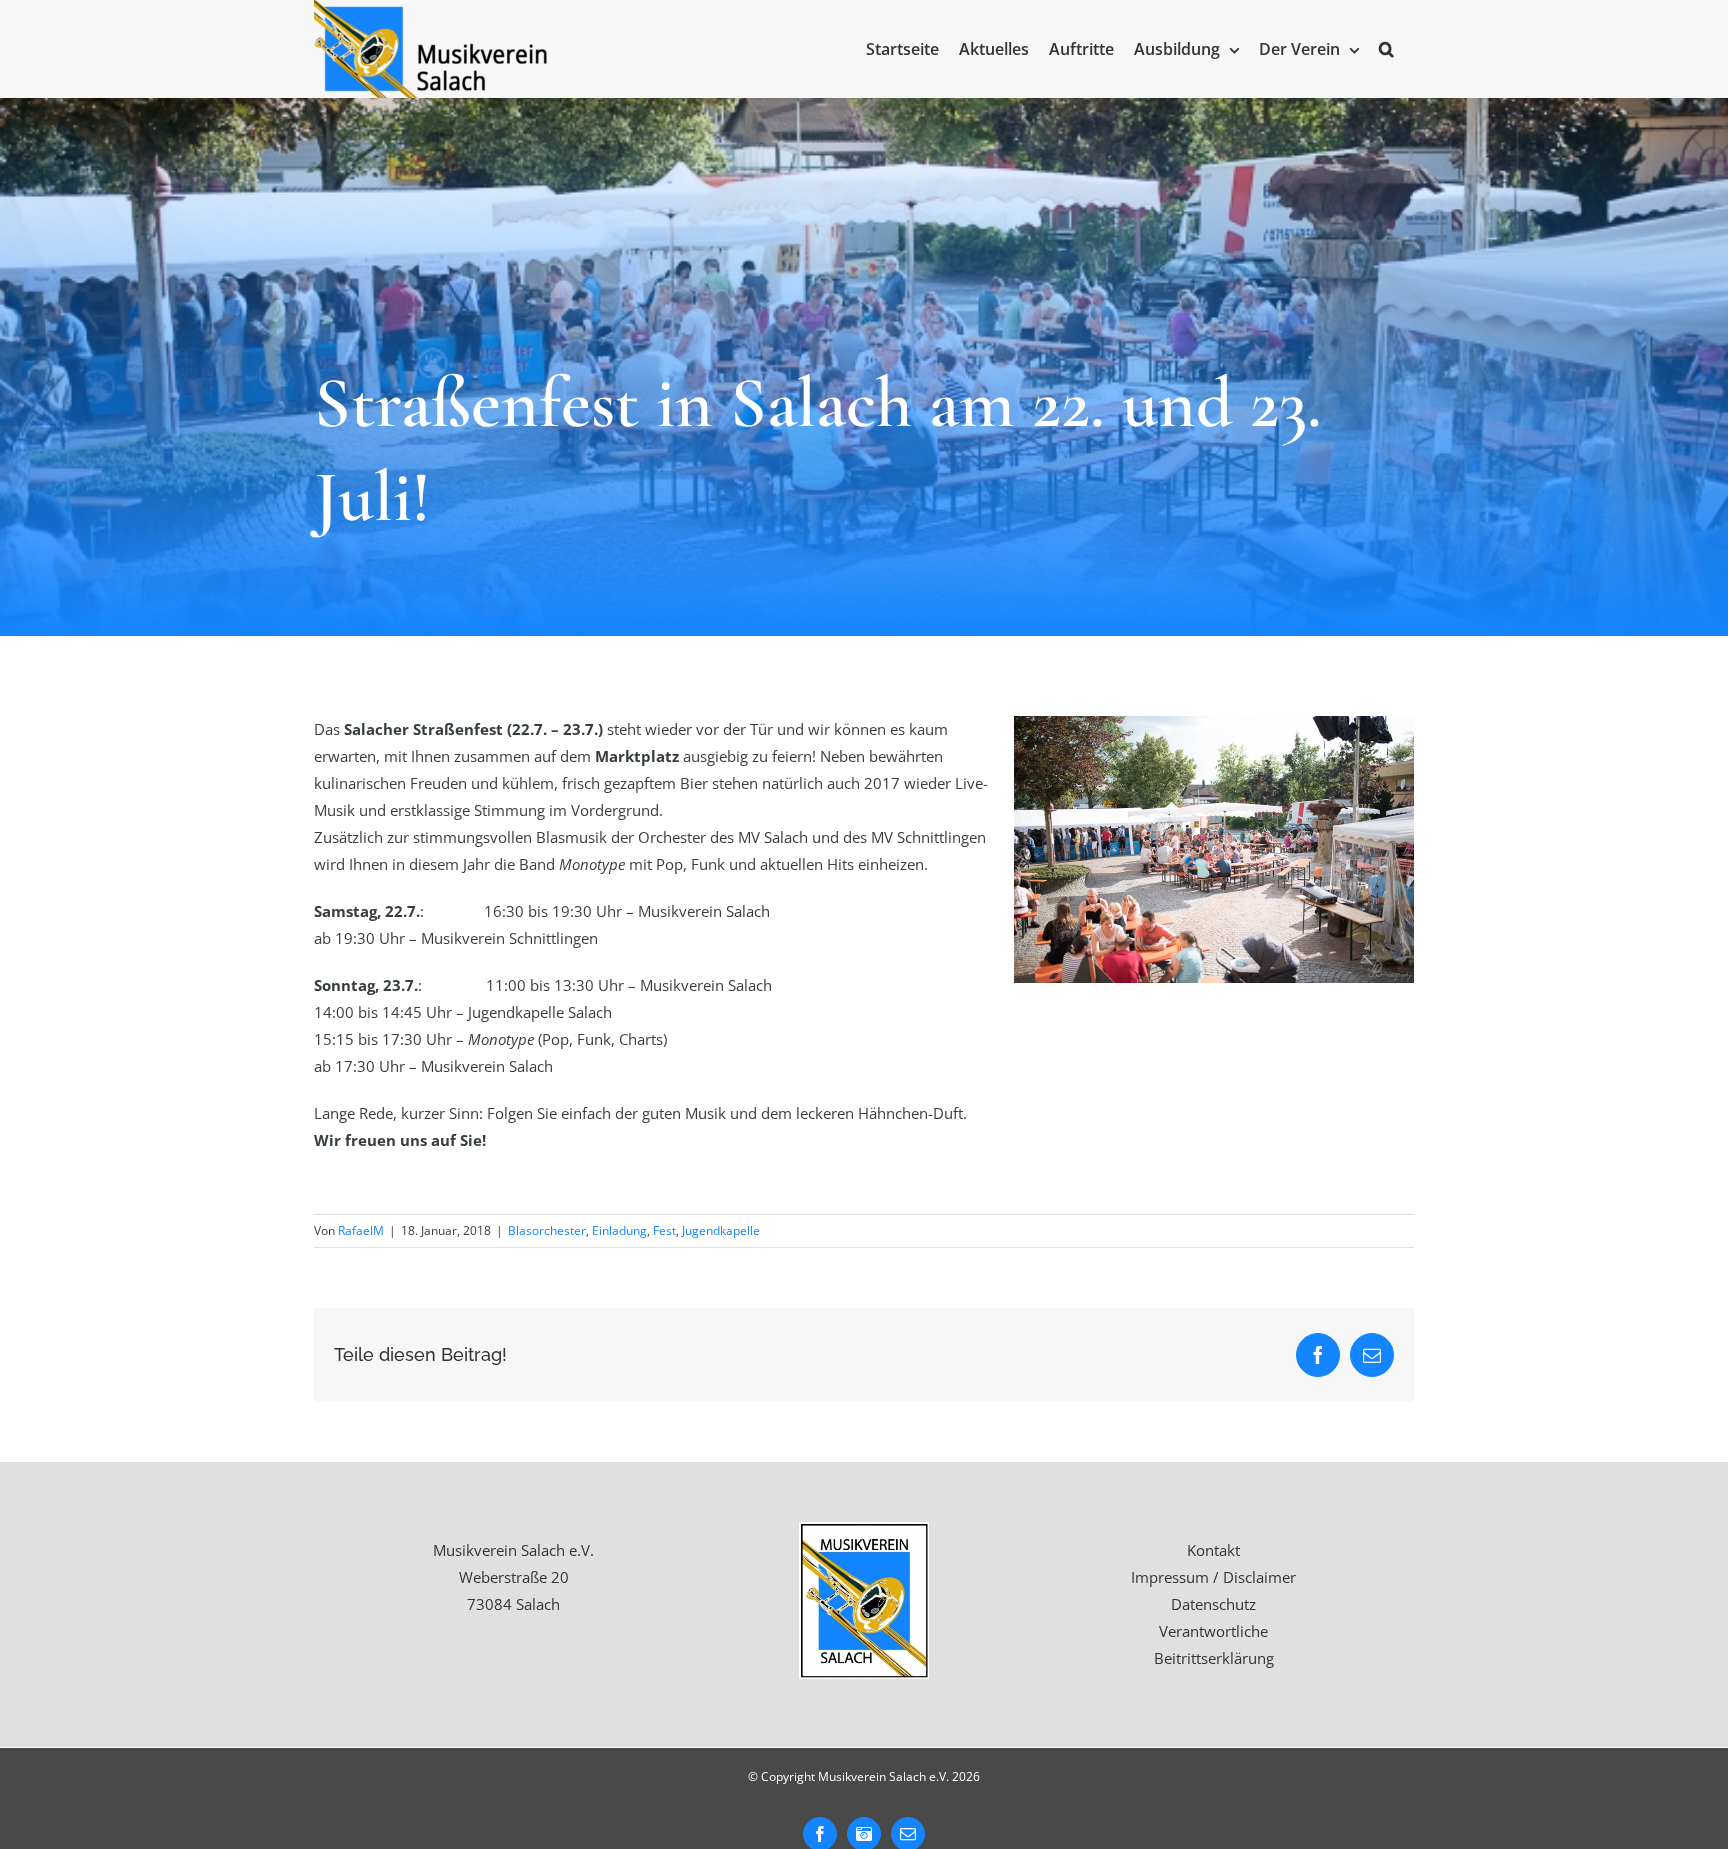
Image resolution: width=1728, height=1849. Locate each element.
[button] (1386, 49)
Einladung (619, 1230)
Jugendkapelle (721, 1230)
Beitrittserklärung (1214, 1658)
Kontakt (1213, 1550)
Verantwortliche (1213, 1631)
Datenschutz (1213, 1604)
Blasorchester (547, 1230)
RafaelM (361, 1230)
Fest (664, 1230)
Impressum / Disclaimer (1213, 1577)
